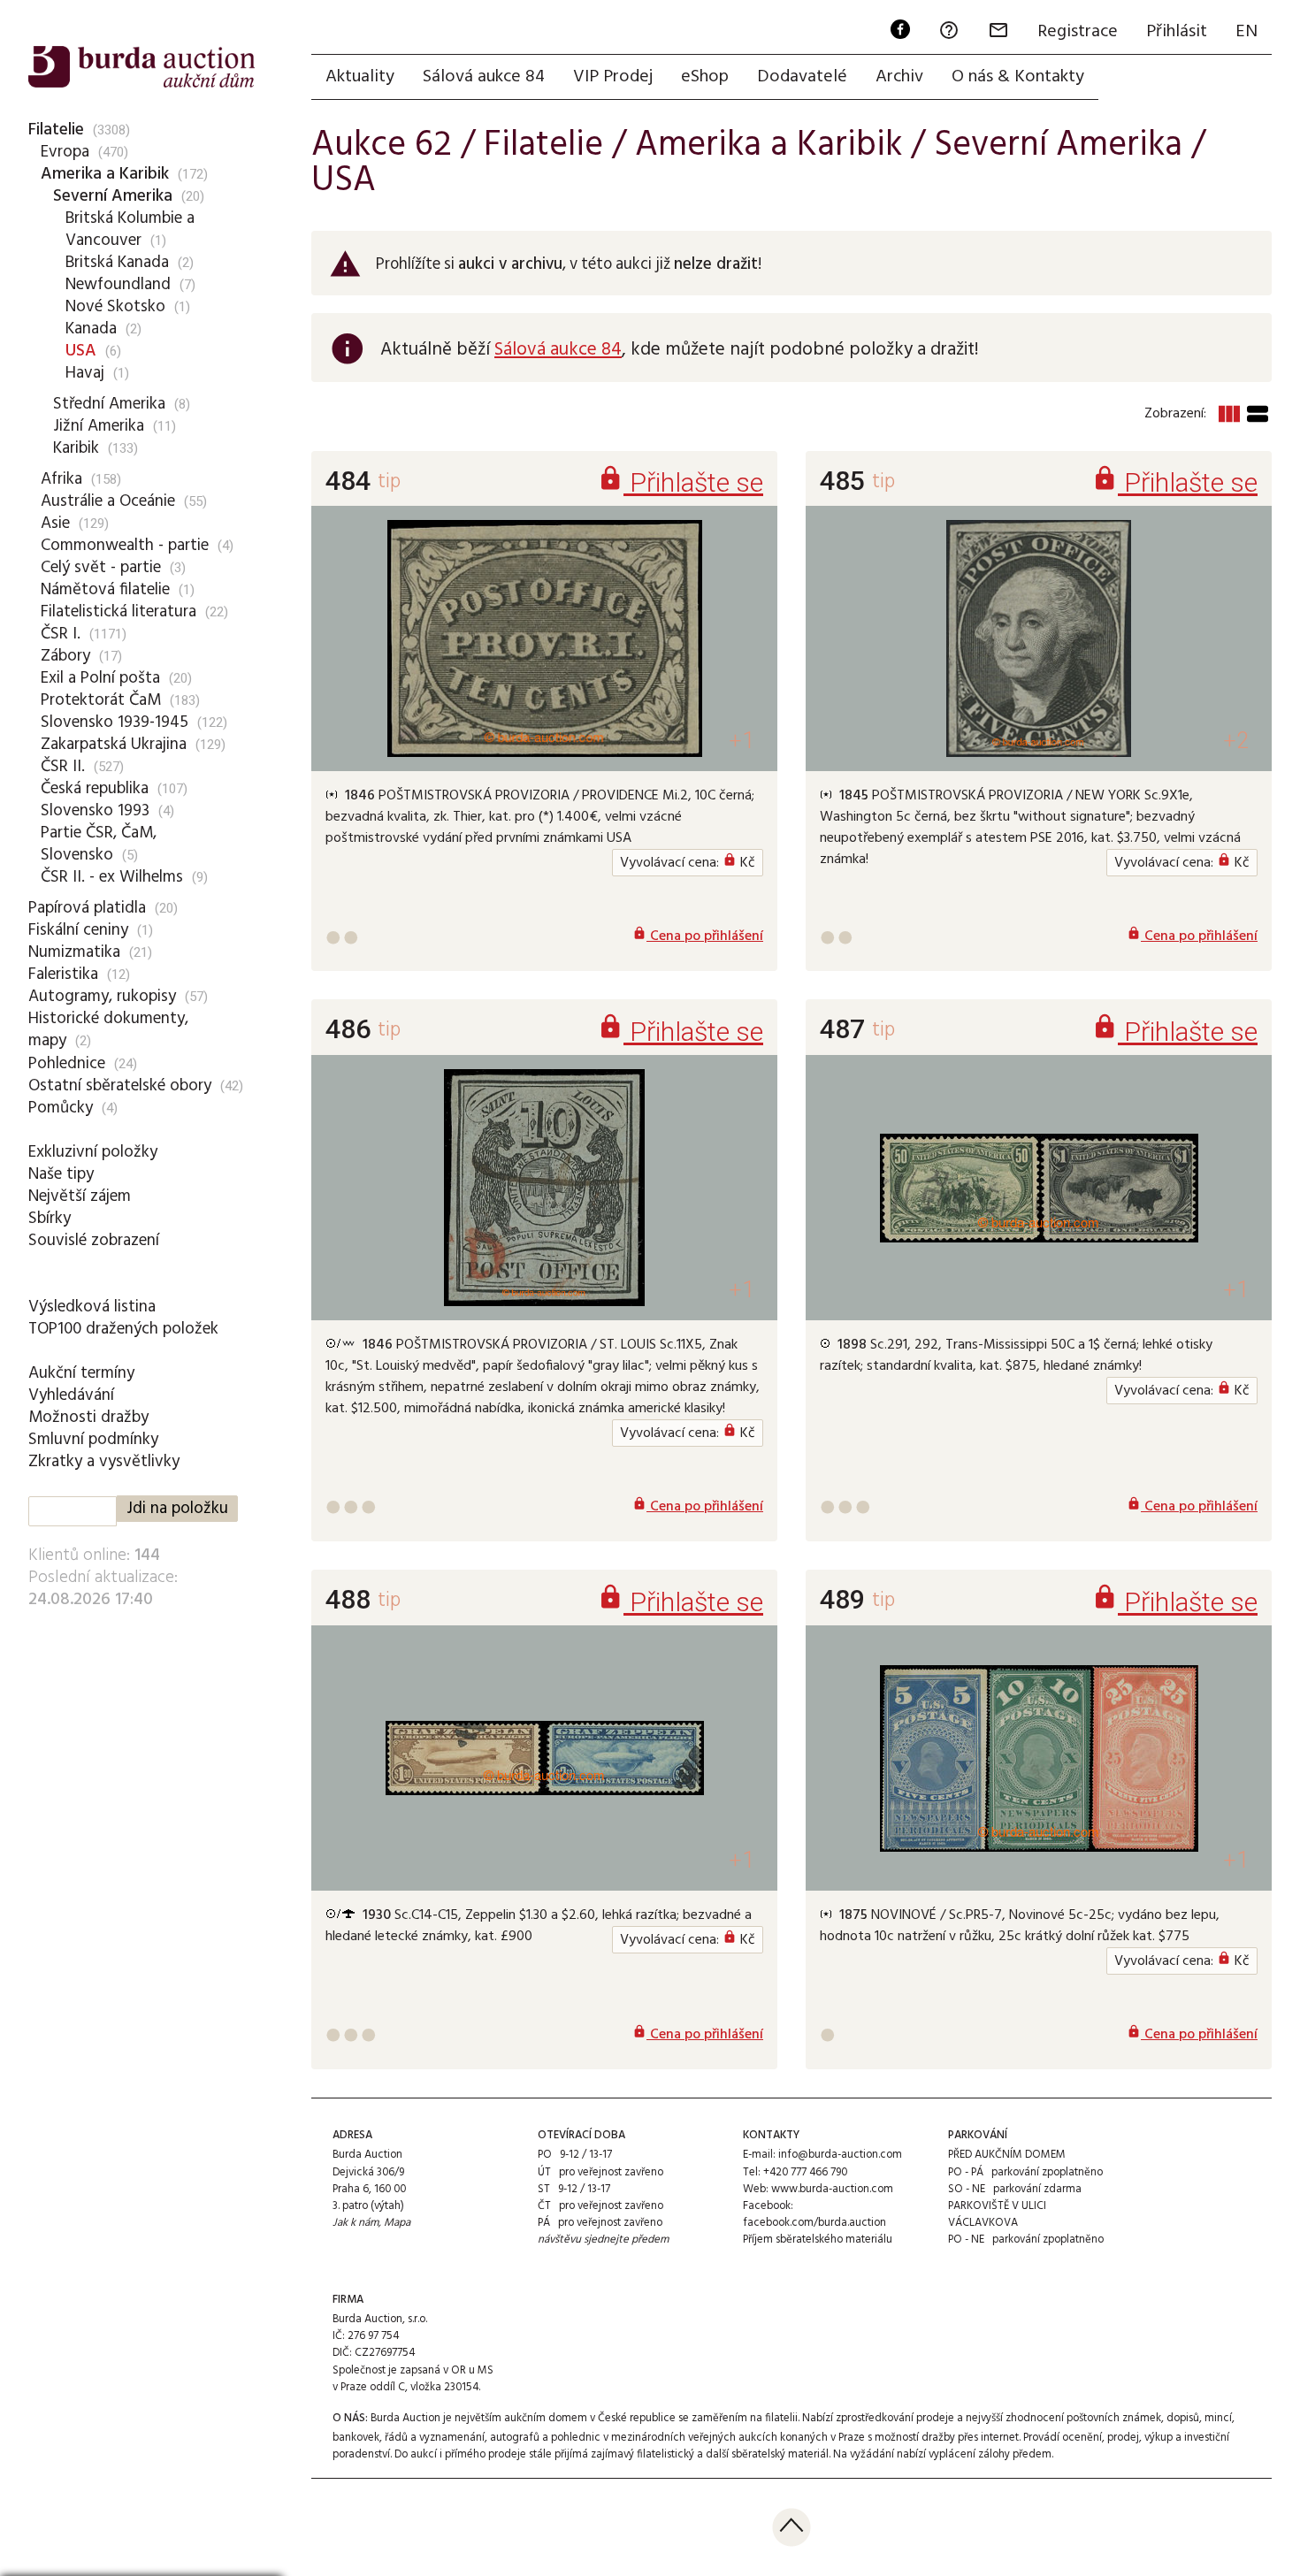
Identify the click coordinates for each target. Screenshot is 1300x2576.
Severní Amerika (113, 196)
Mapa (397, 2223)
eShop (705, 77)
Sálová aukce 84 (484, 77)
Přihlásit (1177, 32)
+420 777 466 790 (805, 2172)
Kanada (91, 329)
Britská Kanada (117, 263)
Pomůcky (61, 1108)
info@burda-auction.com (840, 2155)
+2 (1236, 741)
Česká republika (95, 789)
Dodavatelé (802, 77)
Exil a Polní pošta (100, 678)
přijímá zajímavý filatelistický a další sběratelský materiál (692, 2454)
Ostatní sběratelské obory (120, 1086)
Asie (55, 524)
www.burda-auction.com (832, 2189)
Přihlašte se (680, 482)
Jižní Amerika (99, 426)
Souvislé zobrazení (94, 1241)
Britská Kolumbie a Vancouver (130, 229)
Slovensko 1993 (95, 811)
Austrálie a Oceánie (108, 501)
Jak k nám (356, 2223)
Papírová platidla (87, 908)
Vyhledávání (71, 1395)
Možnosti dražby (88, 1418)
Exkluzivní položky (93, 1152)
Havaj (85, 373)
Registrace (1078, 32)
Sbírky (50, 1219)
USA (81, 351)
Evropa (65, 152)
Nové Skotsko (115, 307)
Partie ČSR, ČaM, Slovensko (99, 844)
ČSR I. (61, 634)
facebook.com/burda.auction (814, 2223)
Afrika (61, 479)
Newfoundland (118, 285)
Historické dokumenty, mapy (108, 1030)
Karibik (76, 448)
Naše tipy (61, 1174)
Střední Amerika (109, 404)
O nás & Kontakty (1018, 77)
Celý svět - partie (101, 568)
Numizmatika (74, 952)
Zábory (65, 656)
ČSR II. (63, 767)
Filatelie (56, 130)
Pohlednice (67, 1064)
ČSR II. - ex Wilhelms (112, 877)
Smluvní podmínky (93, 1440)
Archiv (899, 77)
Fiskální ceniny (78, 930)
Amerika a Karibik (105, 174)
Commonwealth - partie (125, 546)
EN (1246, 32)
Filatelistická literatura (119, 612)
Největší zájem (80, 1196)
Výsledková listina (92, 1307)
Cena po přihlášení (698, 936)
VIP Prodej (613, 77)
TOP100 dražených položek (123, 1329)
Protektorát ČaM (101, 700)
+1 (742, 741)
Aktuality (360, 77)
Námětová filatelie (105, 590)
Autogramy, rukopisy (102, 997)
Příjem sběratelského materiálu (818, 2240)
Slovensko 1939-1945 (115, 722)
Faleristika (63, 975)
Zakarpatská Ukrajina (114, 745)
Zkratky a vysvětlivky (104, 1462)
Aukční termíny (81, 1373)
